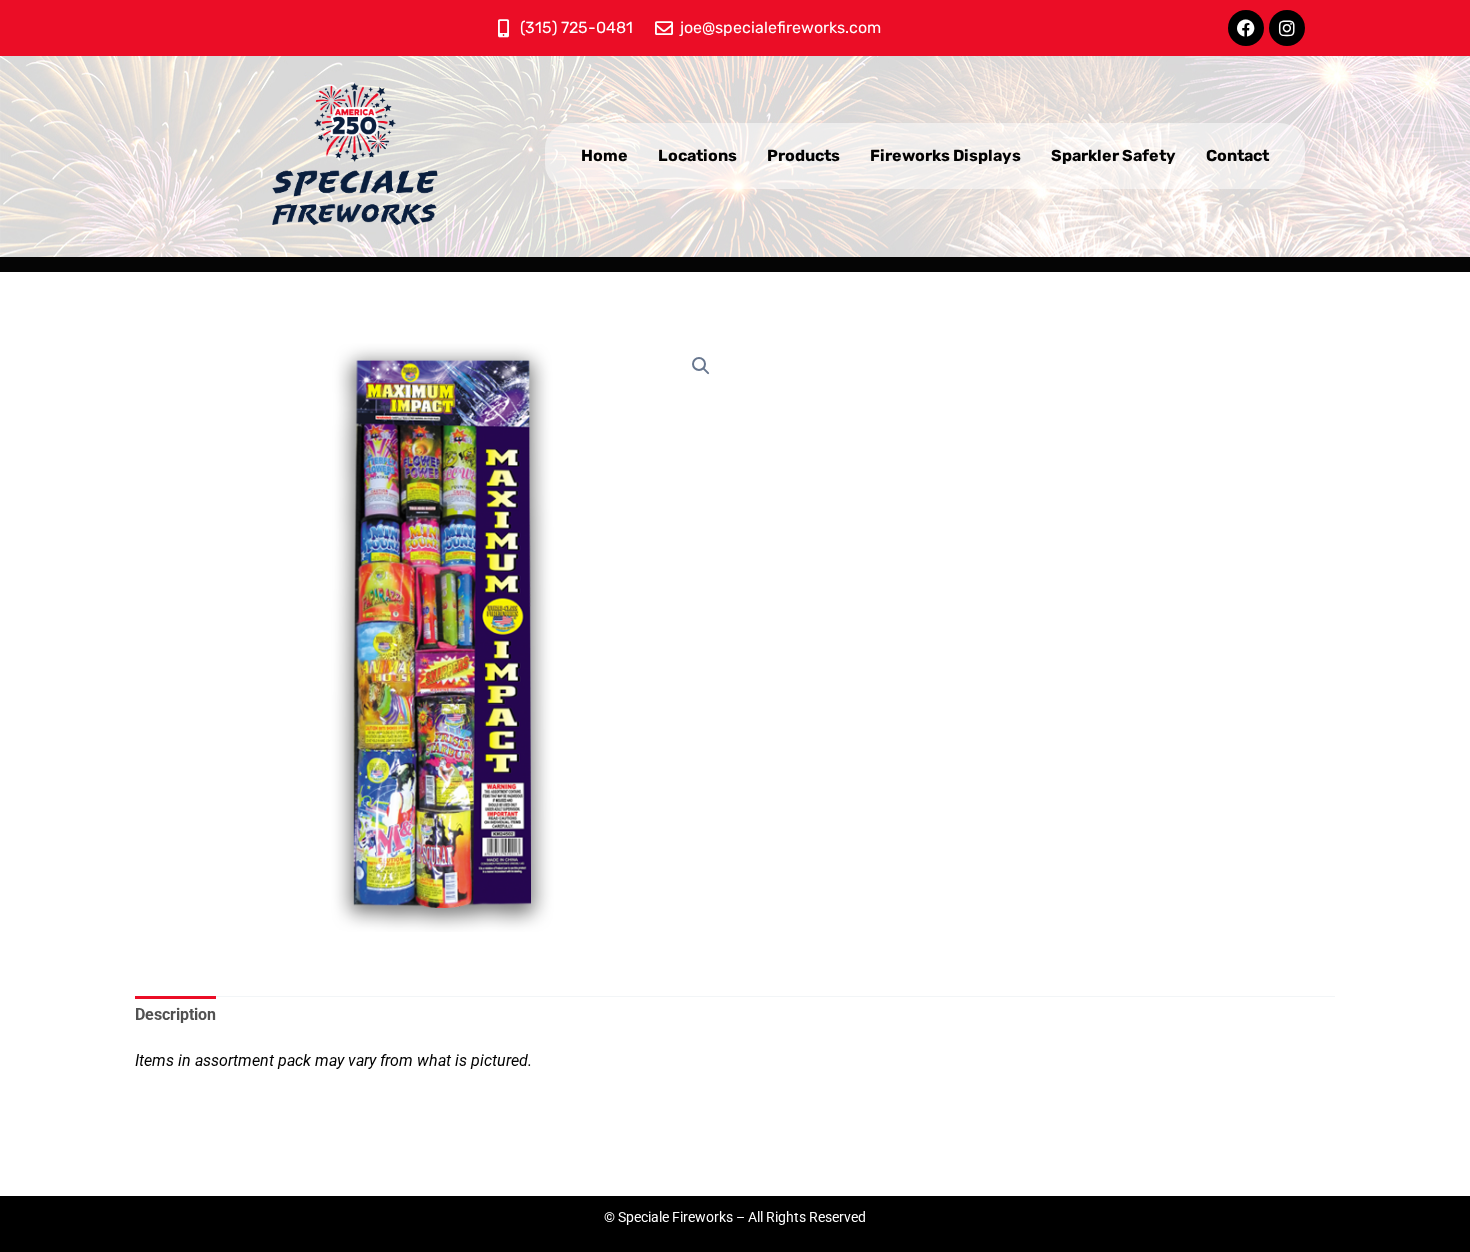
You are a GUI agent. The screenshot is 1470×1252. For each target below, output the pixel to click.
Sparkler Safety (1113, 155)
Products (803, 155)
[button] (701, 366)
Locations (697, 155)
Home (604, 155)
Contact (1237, 155)
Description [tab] (175, 1014)
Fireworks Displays (945, 155)
